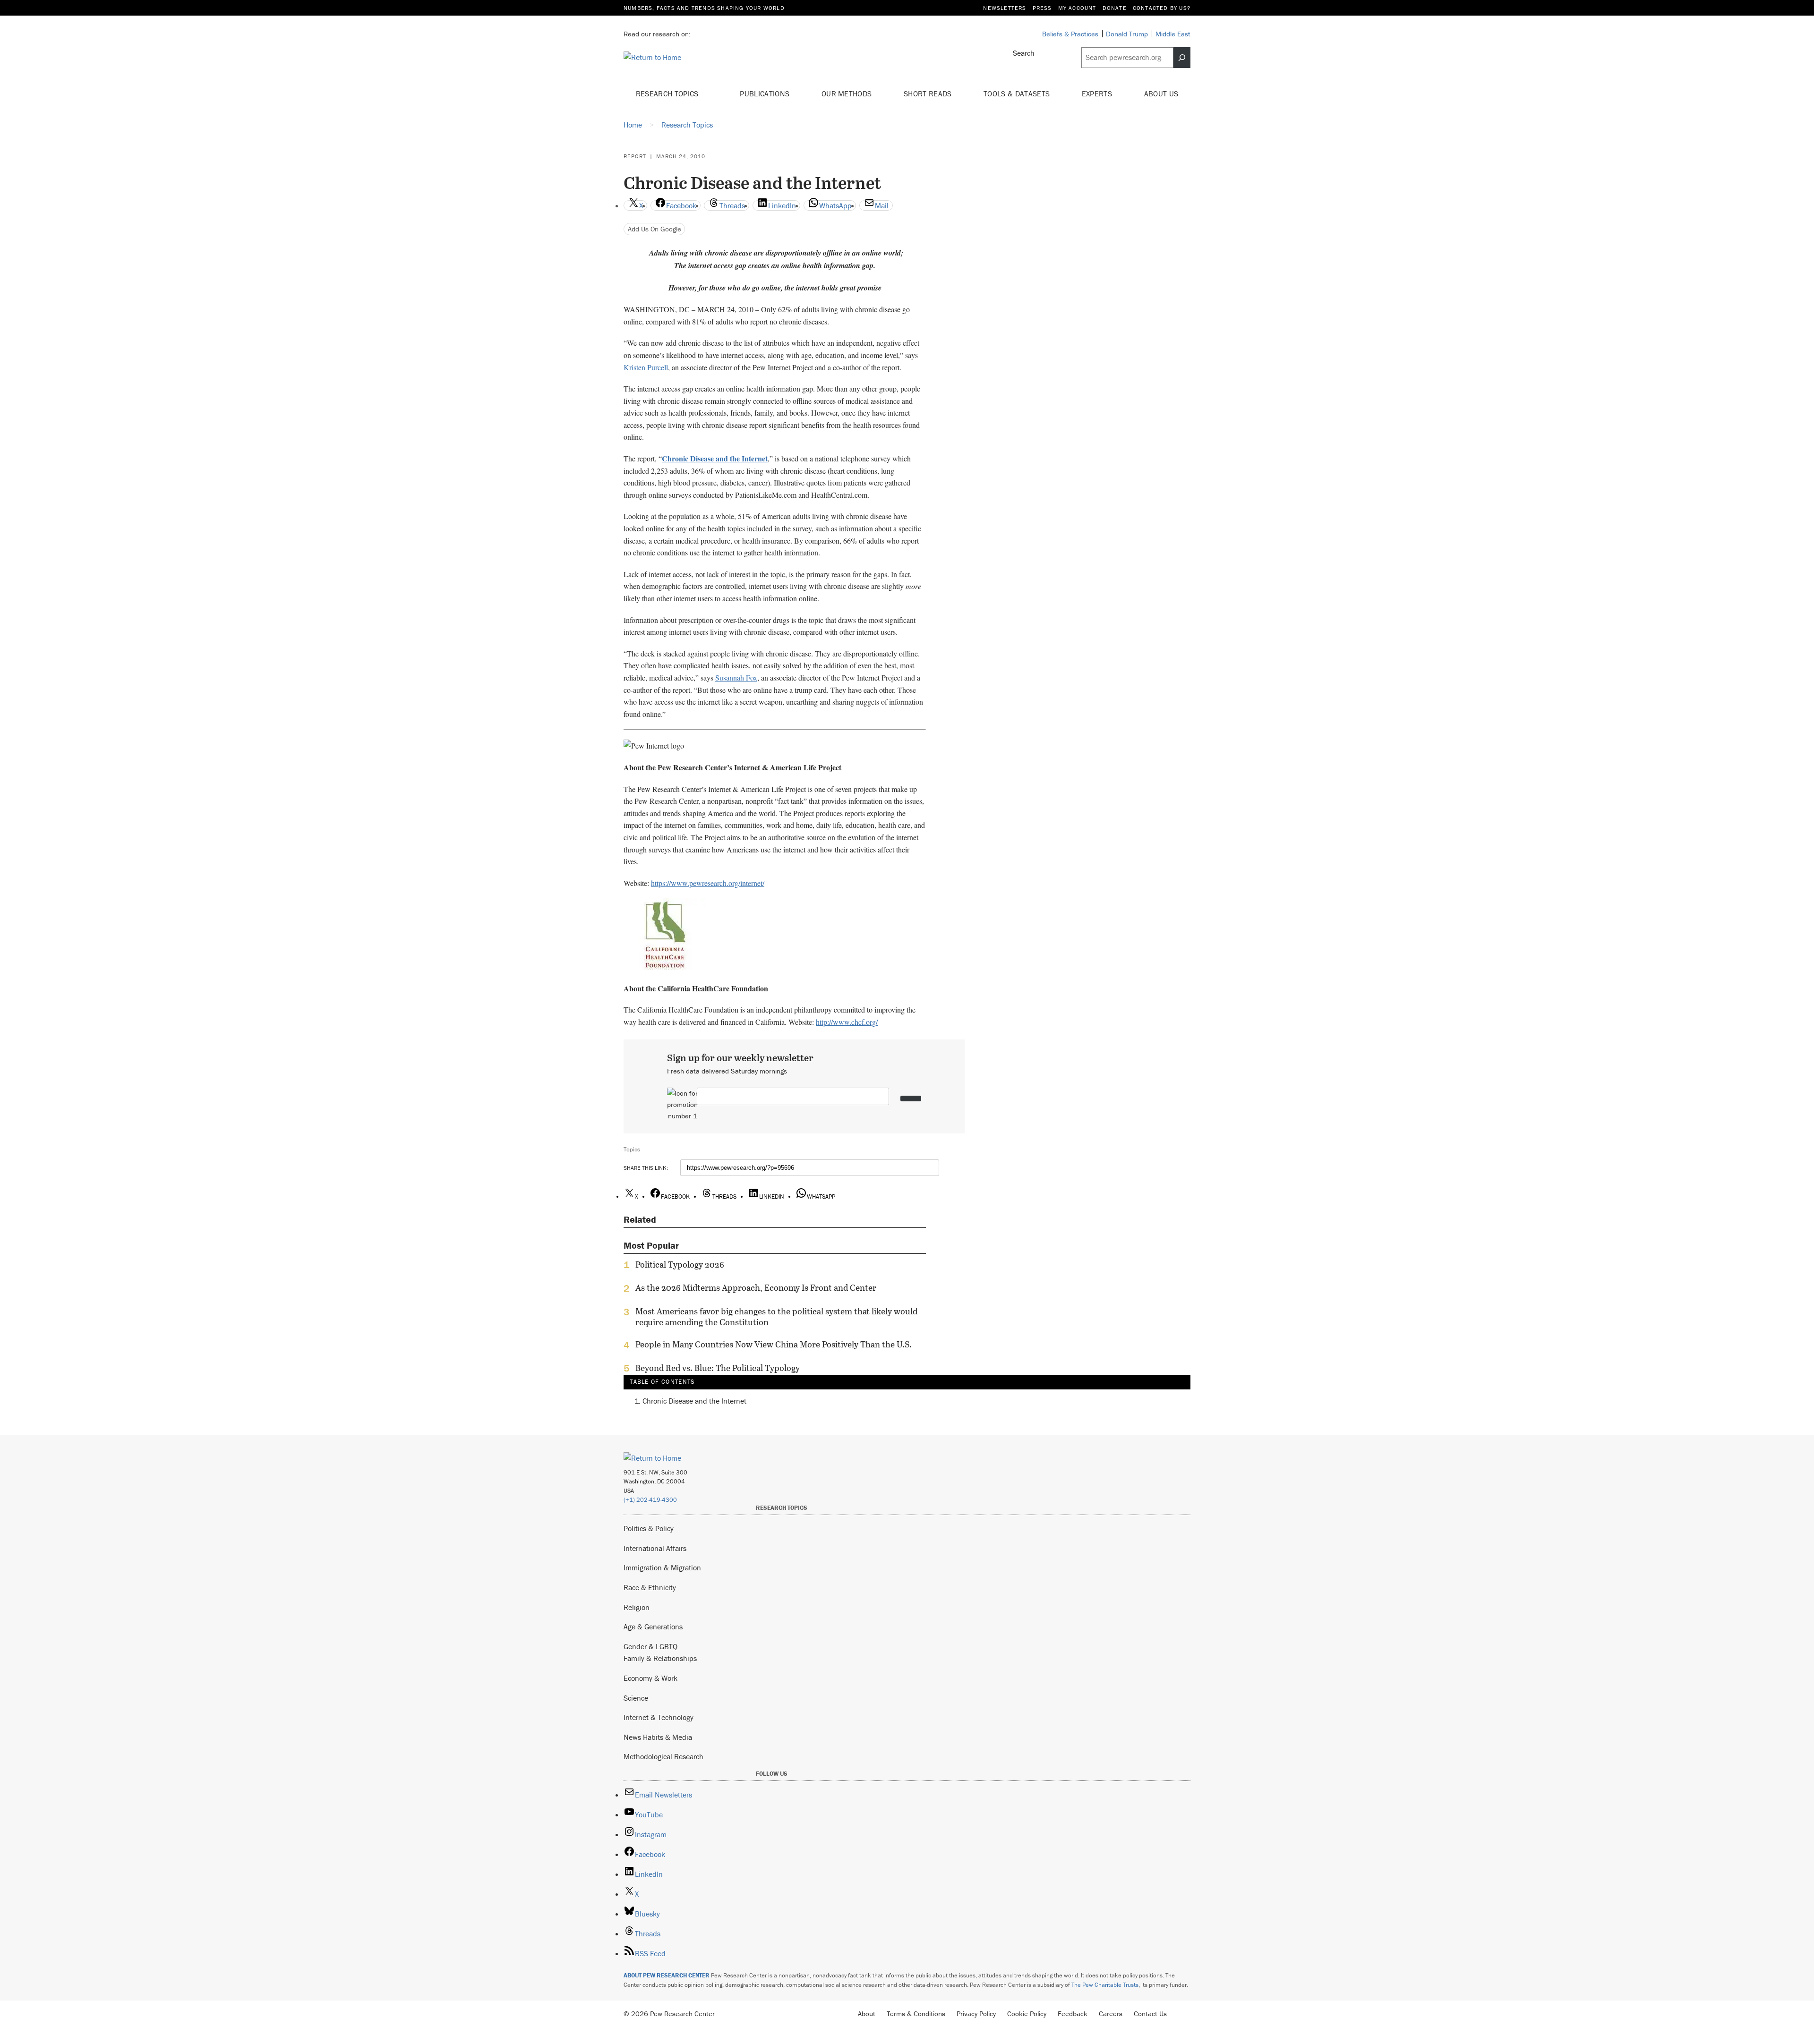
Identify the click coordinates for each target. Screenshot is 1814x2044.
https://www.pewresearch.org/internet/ (708, 883)
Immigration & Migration (662, 1567)
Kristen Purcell (646, 367)
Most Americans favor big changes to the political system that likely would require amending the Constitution (776, 1317)
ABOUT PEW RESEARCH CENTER (667, 1975)
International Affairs (655, 1548)
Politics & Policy (649, 1528)
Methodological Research (663, 1756)
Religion (637, 1607)
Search (1024, 53)
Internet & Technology (659, 1717)
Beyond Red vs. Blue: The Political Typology (718, 1368)
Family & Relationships (660, 1658)
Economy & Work (650, 1678)
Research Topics (668, 94)
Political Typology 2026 (680, 1265)
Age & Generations (653, 1627)
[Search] (1182, 58)
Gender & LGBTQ (650, 1646)
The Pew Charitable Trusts (1105, 1985)
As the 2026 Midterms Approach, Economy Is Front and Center (756, 1288)
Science (636, 1698)
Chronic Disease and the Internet (694, 1401)
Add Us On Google (655, 229)
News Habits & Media (658, 1737)
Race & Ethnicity (650, 1587)
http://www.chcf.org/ (847, 1022)
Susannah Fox (736, 677)
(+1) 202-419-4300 (650, 1500)
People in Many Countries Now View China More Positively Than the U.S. (774, 1345)
